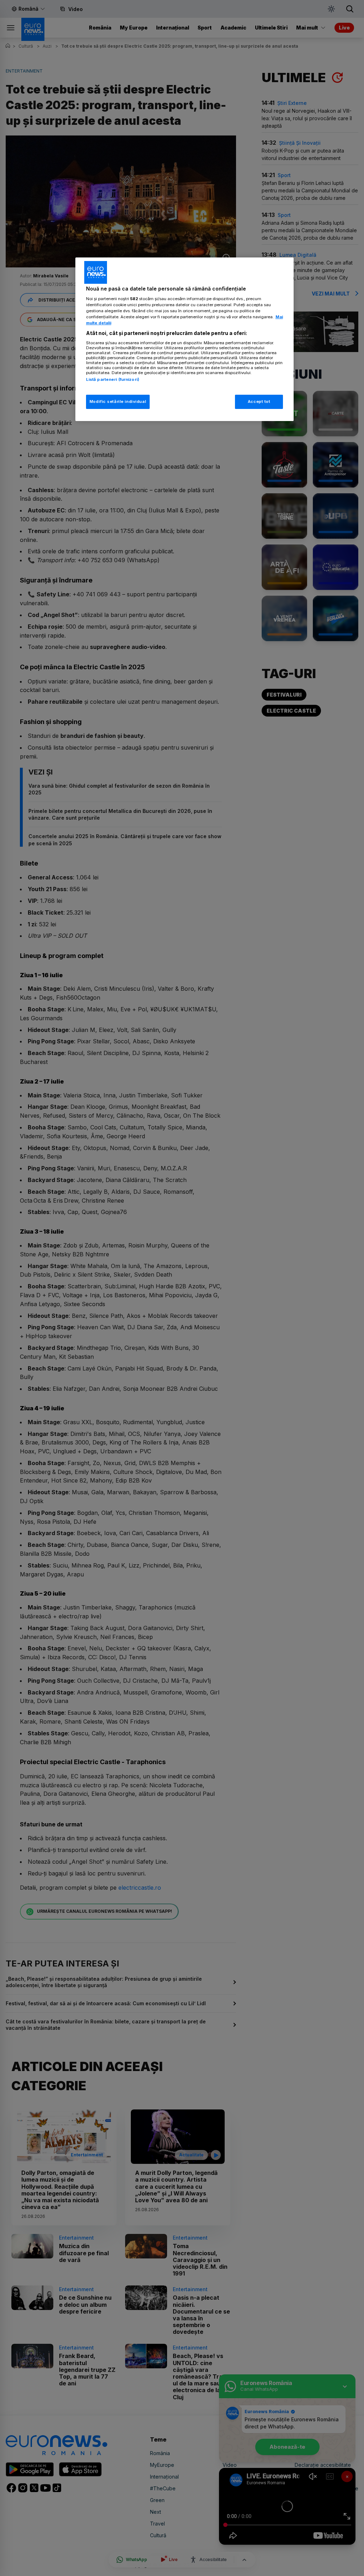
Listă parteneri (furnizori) (113, 379)
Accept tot (259, 401)
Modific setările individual (118, 401)
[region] (184, 339)
